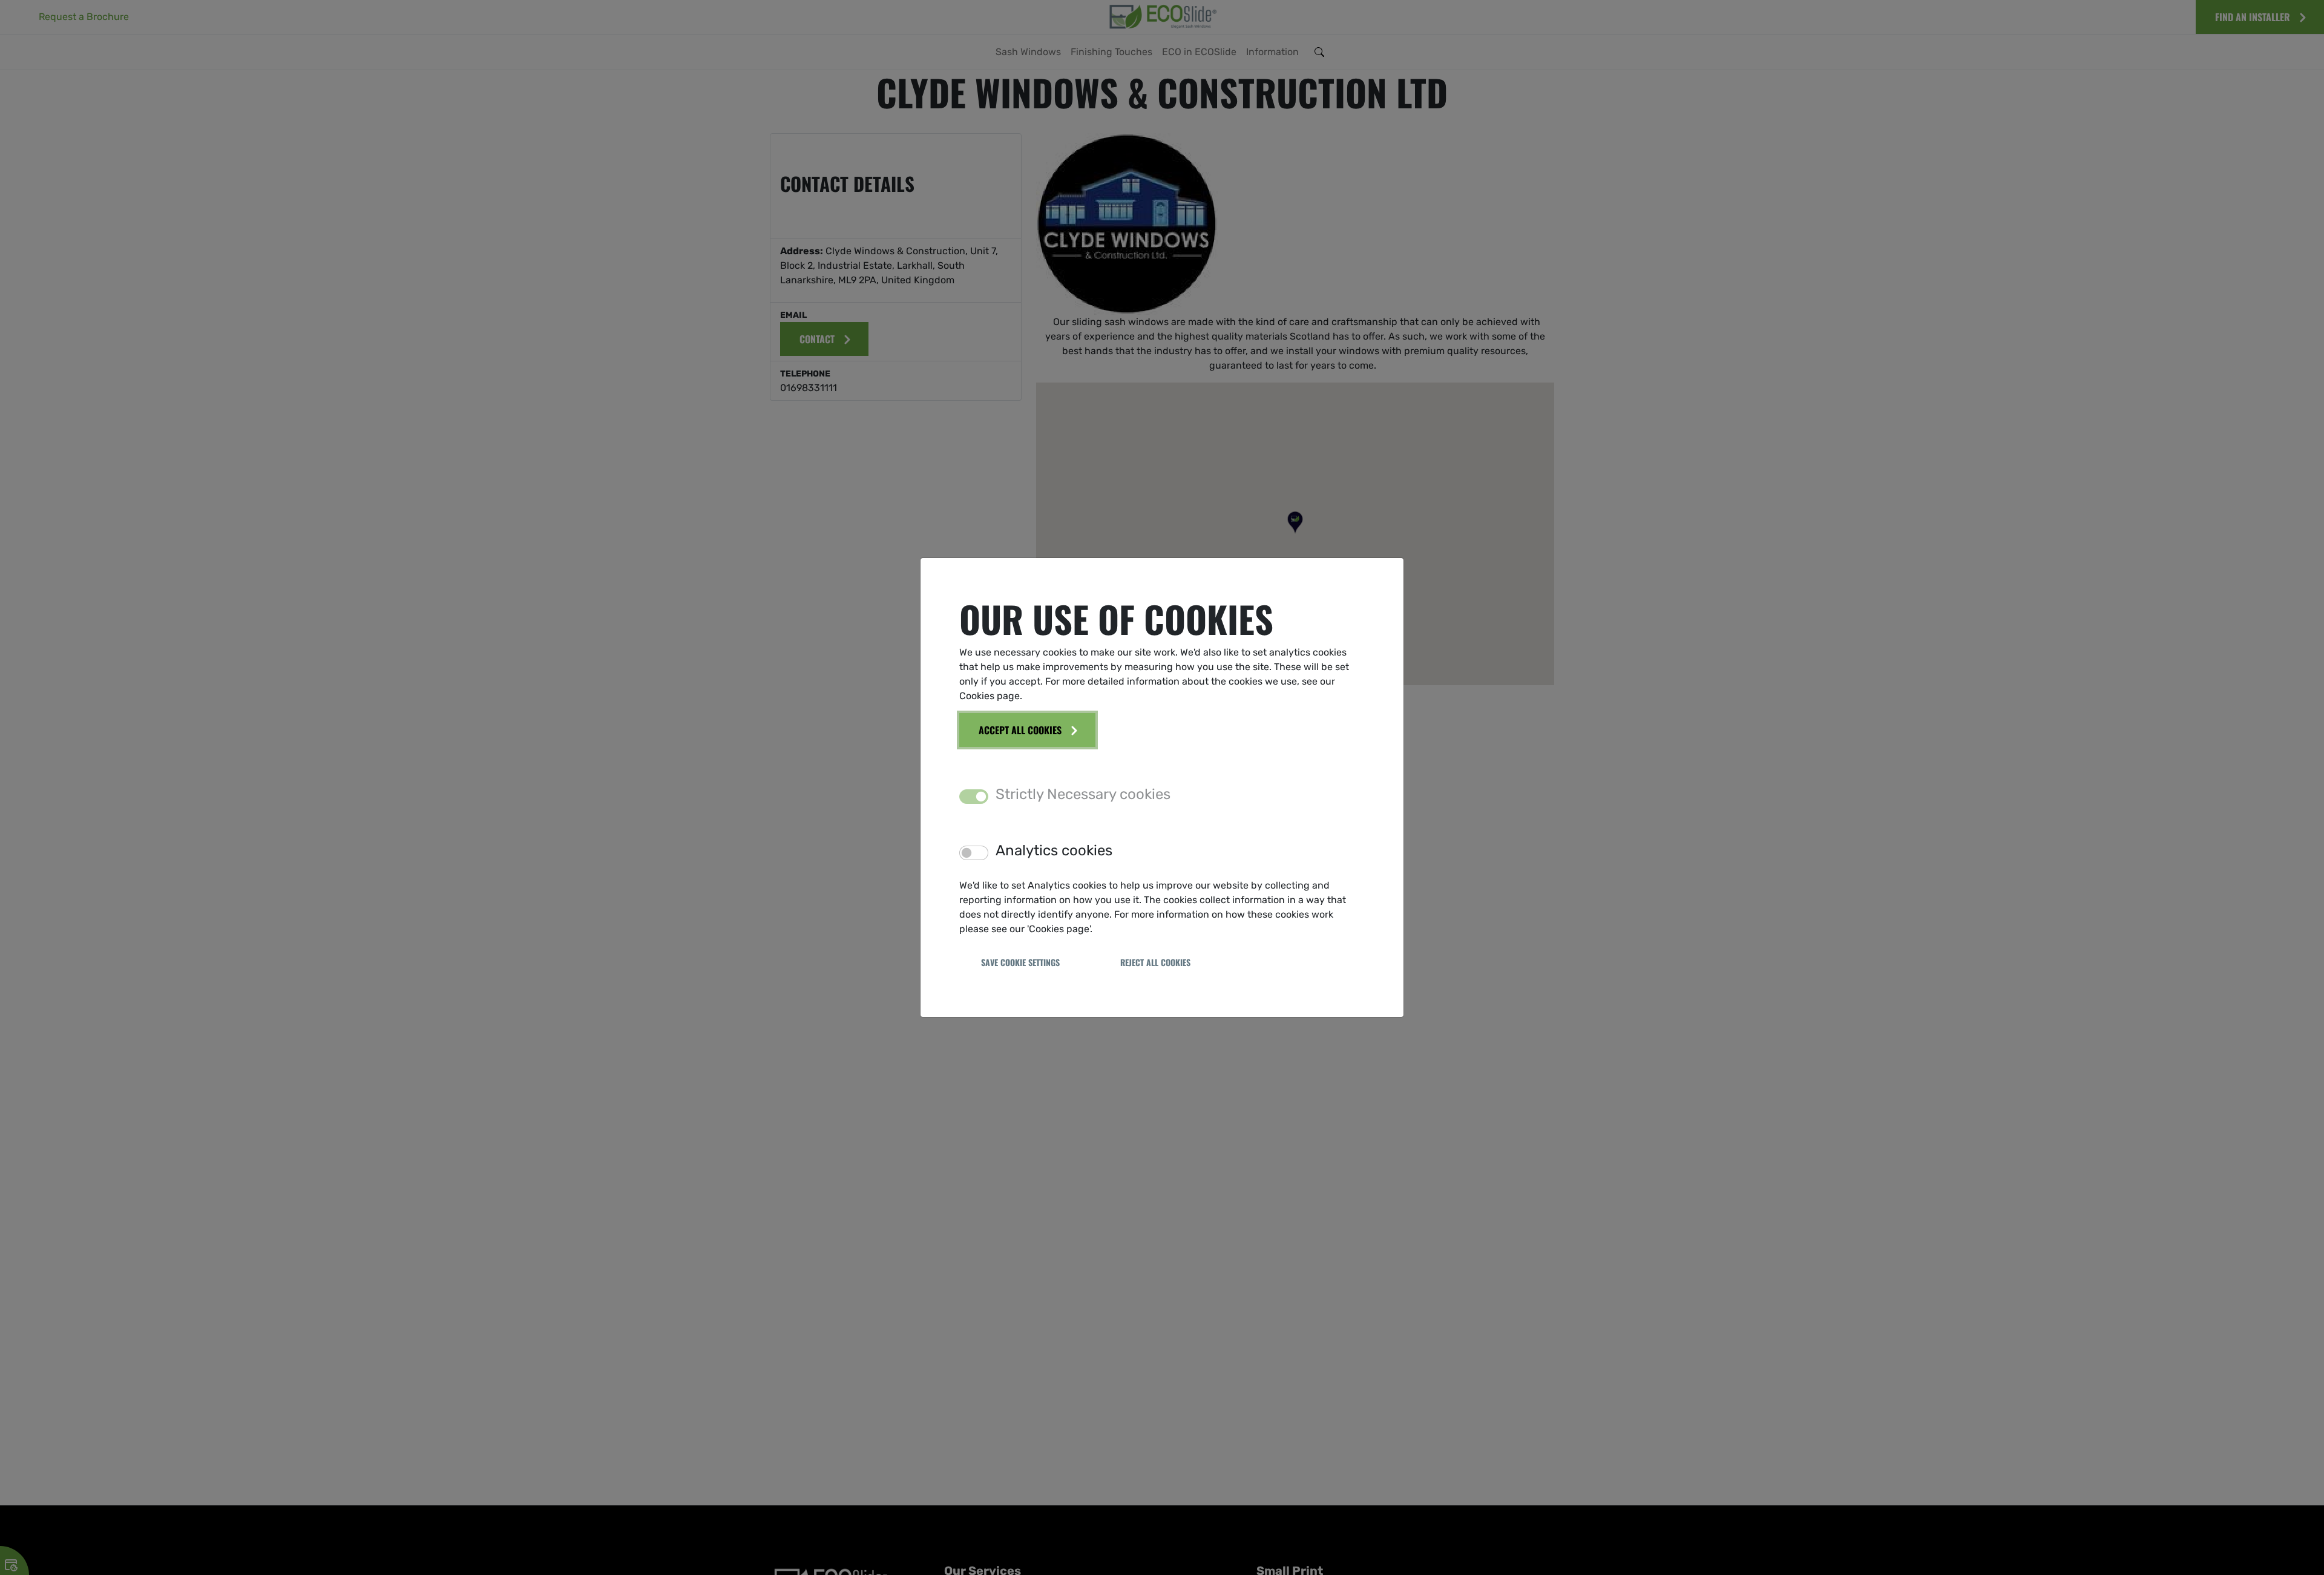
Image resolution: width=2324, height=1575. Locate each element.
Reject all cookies (1155, 962)
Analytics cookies (1054, 850)
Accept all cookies (1020, 730)
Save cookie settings (1020, 962)
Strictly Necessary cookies (1083, 794)
